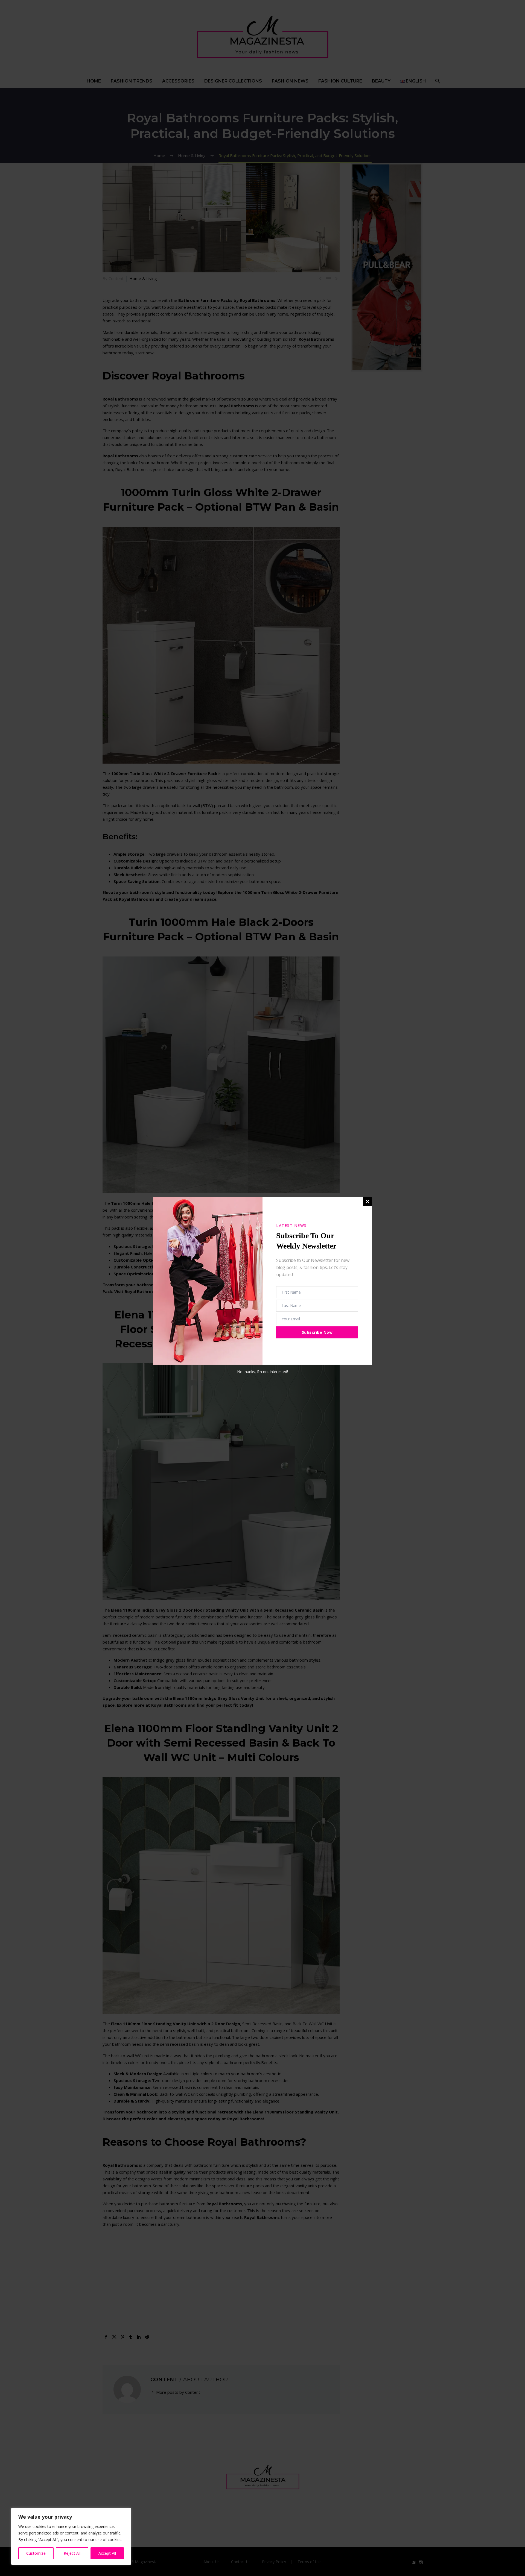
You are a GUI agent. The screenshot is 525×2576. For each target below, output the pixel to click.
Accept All (107, 2553)
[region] (71, 2536)
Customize (36, 2553)
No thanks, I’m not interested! (262, 1372)
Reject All (72, 2553)
